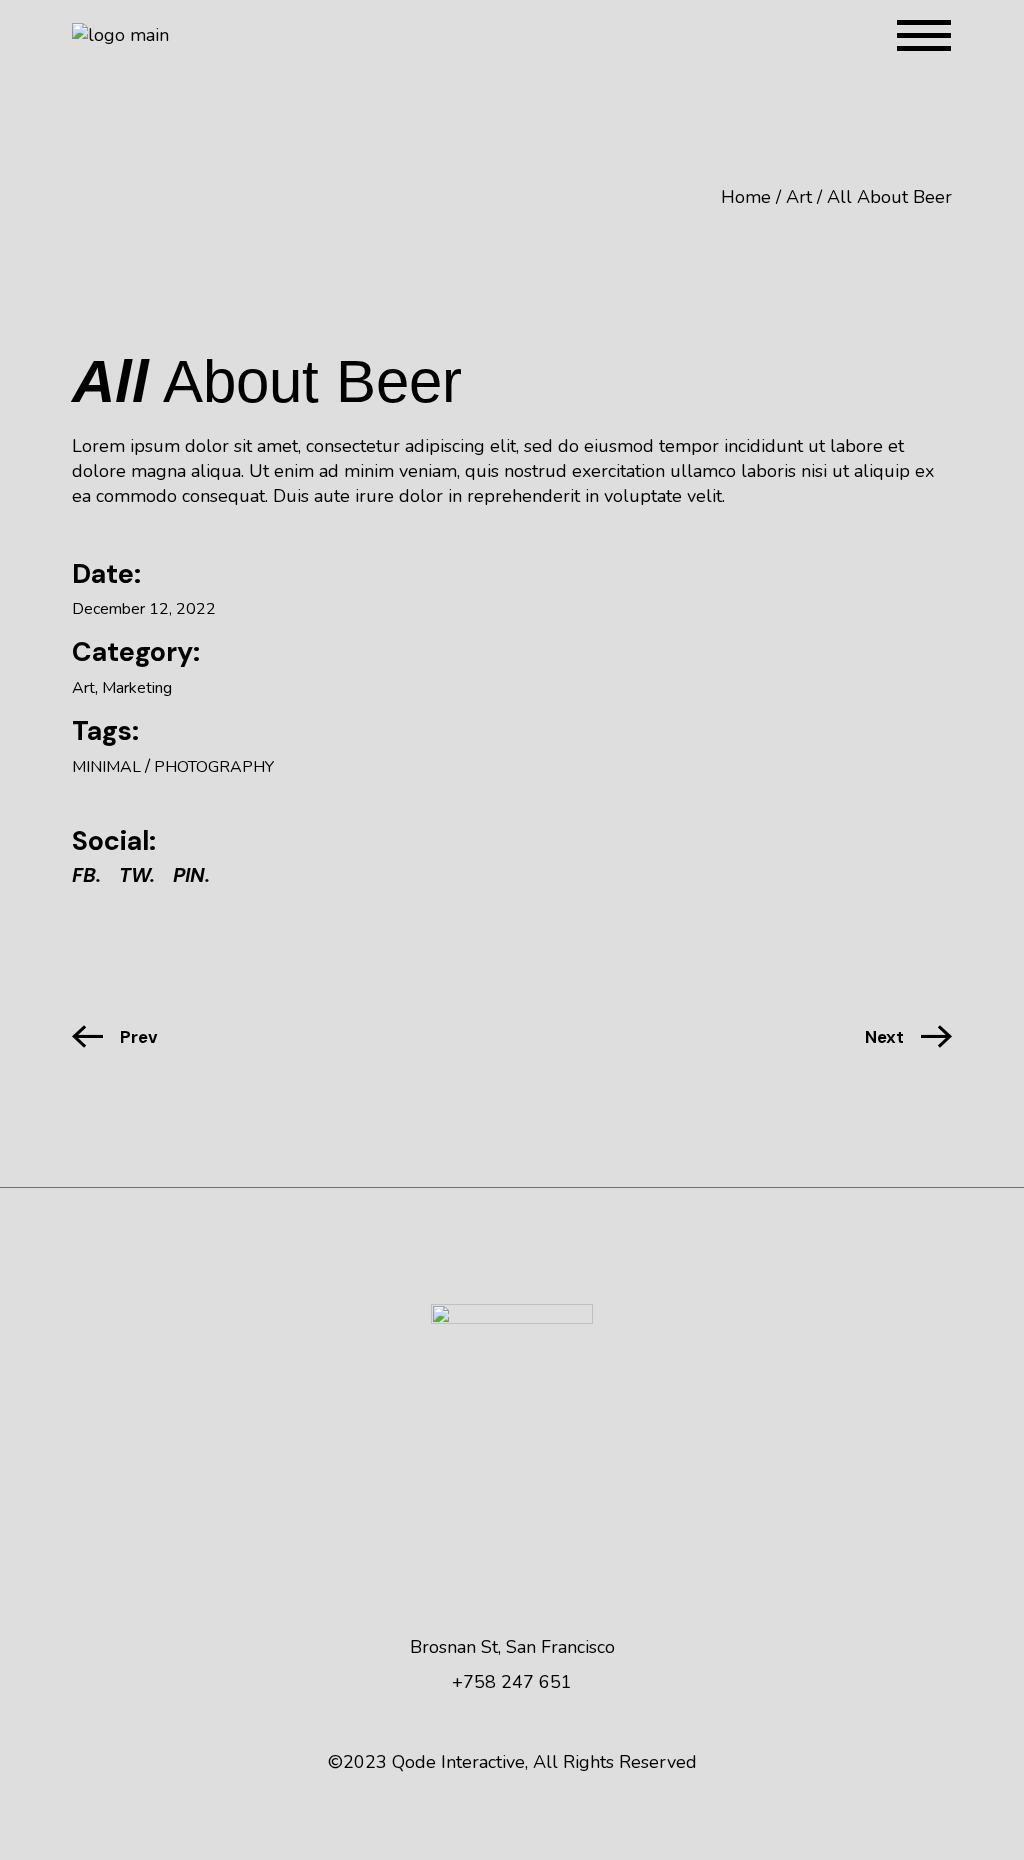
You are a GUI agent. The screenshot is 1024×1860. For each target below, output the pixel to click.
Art (83, 688)
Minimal (106, 767)
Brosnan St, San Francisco (512, 1647)
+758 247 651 (512, 1682)
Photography (214, 767)
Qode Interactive (458, 1762)
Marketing (137, 688)
